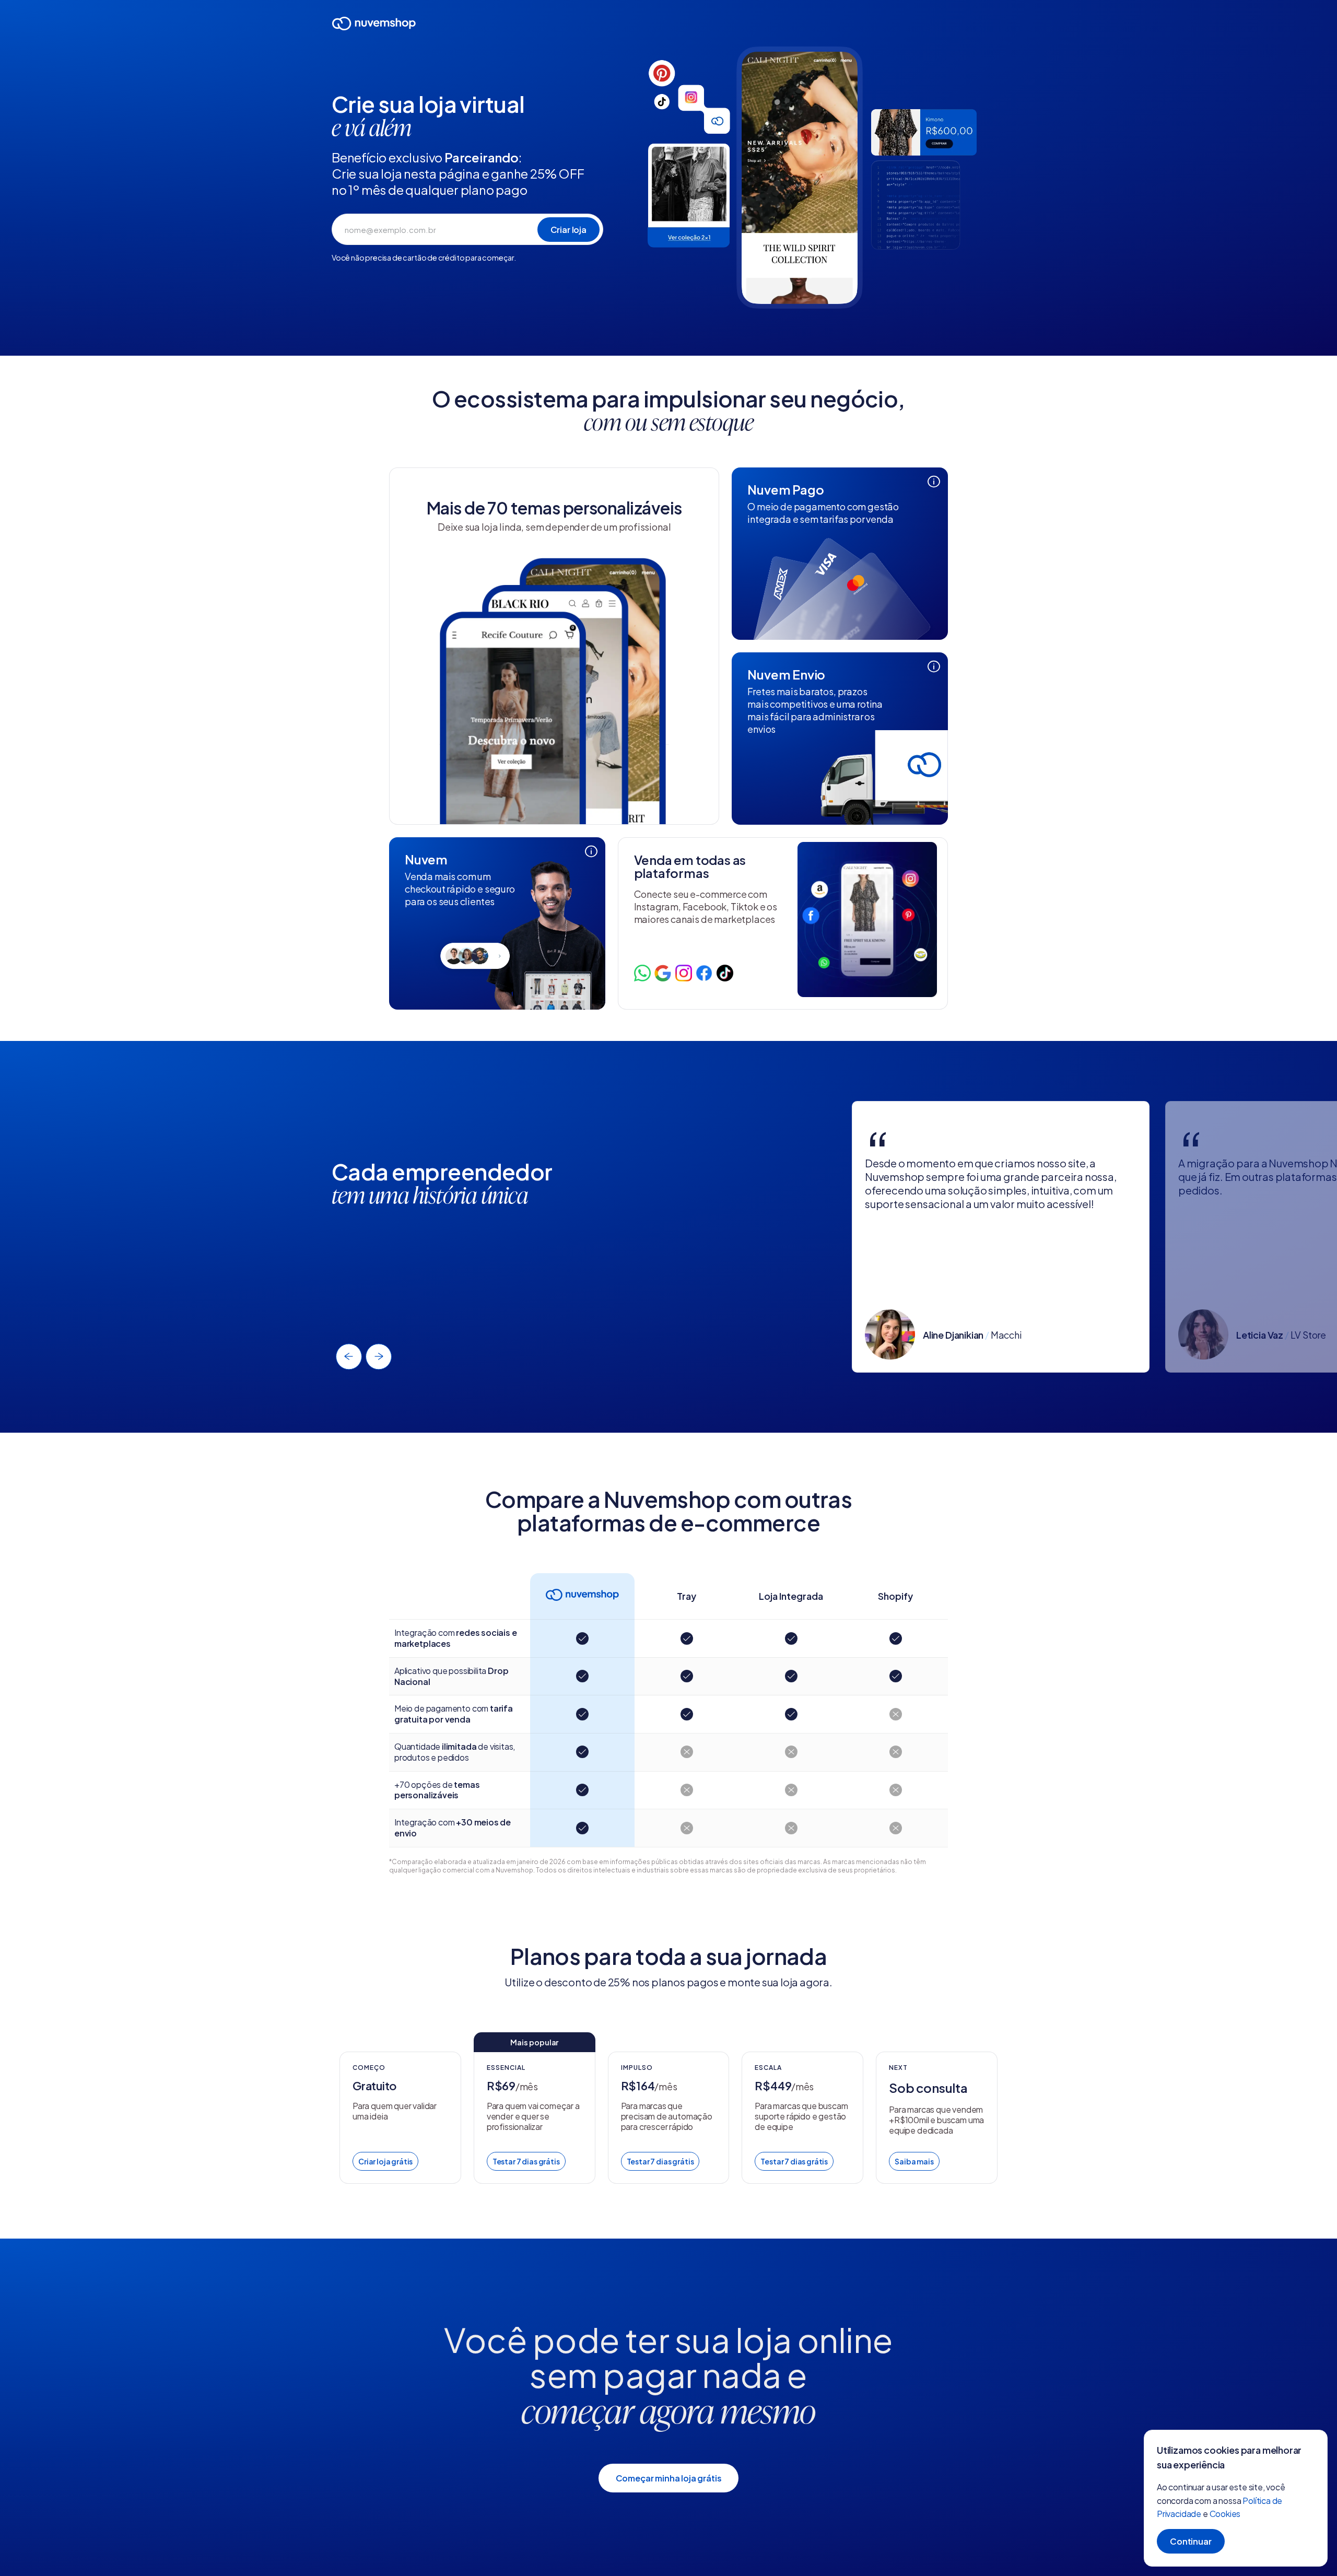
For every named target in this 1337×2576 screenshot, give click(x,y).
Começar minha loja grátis (669, 2478)
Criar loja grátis (385, 2161)
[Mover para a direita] (379, 1356)
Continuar (1191, 2541)
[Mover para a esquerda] (349, 1356)
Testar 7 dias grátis (526, 2161)
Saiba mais (914, 2161)
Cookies (1225, 2514)
